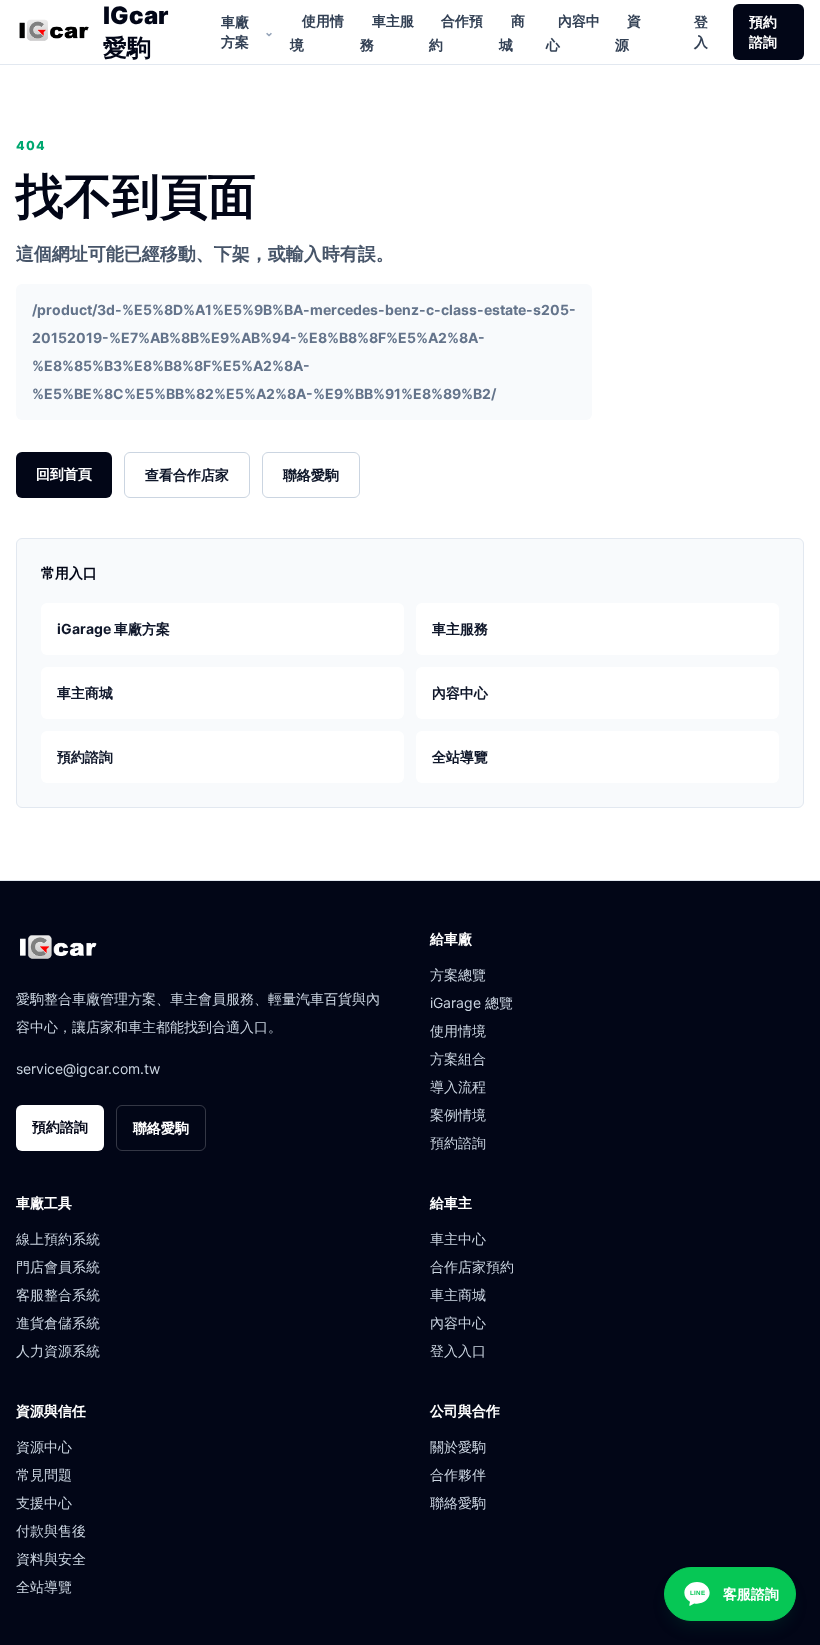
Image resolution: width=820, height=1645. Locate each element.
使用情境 (317, 32)
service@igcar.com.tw (88, 1068)
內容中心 (573, 32)
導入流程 (458, 1086)
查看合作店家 (187, 474)
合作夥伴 (458, 1474)
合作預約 (456, 32)
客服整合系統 (58, 1294)
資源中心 (44, 1446)
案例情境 (458, 1114)
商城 (512, 32)
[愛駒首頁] (53, 32)
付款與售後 (51, 1530)
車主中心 (458, 1238)
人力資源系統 (58, 1350)
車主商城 (85, 692)
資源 (628, 32)
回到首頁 (64, 473)
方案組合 (458, 1058)
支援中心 (44, 1502)
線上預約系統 (58, 1238)
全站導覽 (460, 756)
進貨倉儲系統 (58, 1322)
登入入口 (458, 1350)
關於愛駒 (458, 1446)
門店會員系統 (58, 1266)
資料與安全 (51, 1558)
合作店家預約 (472, 1266)
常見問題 (44, 1474)
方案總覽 (458, 974)
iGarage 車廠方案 (113, 628)
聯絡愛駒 (311, 474)
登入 (701, 31)
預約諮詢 (763, 31)
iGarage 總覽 (471, 1002)
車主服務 (387, 32)
